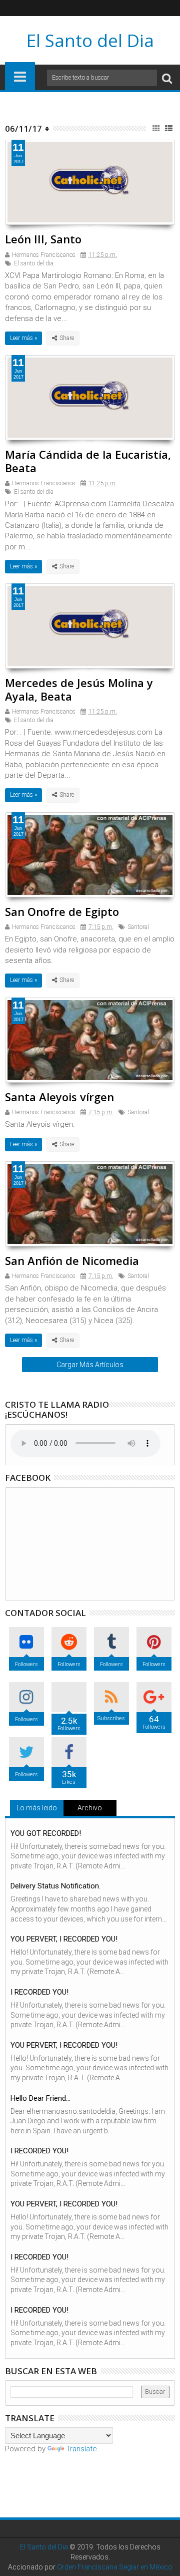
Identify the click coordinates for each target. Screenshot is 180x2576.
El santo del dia (34, 263)
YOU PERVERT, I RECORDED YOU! (64, 1939)
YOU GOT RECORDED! (46, 1833)
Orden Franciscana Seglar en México (115, 2567)
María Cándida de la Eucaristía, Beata (88, 461)
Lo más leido (37, 1808)
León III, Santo (43, 239)
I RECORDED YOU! (39, 1992)
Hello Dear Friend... (40, 2098)
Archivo (90, 1808)
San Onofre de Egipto (62, 911)
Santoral (138, 927)
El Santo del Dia (90, 40)
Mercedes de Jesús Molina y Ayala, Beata (79, 689)
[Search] (167, 78)
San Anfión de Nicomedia (72, 1260)
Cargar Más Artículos (90, 1365)
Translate (81, 2449)
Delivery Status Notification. (55, 1886)
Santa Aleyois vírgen (59, 1097)
